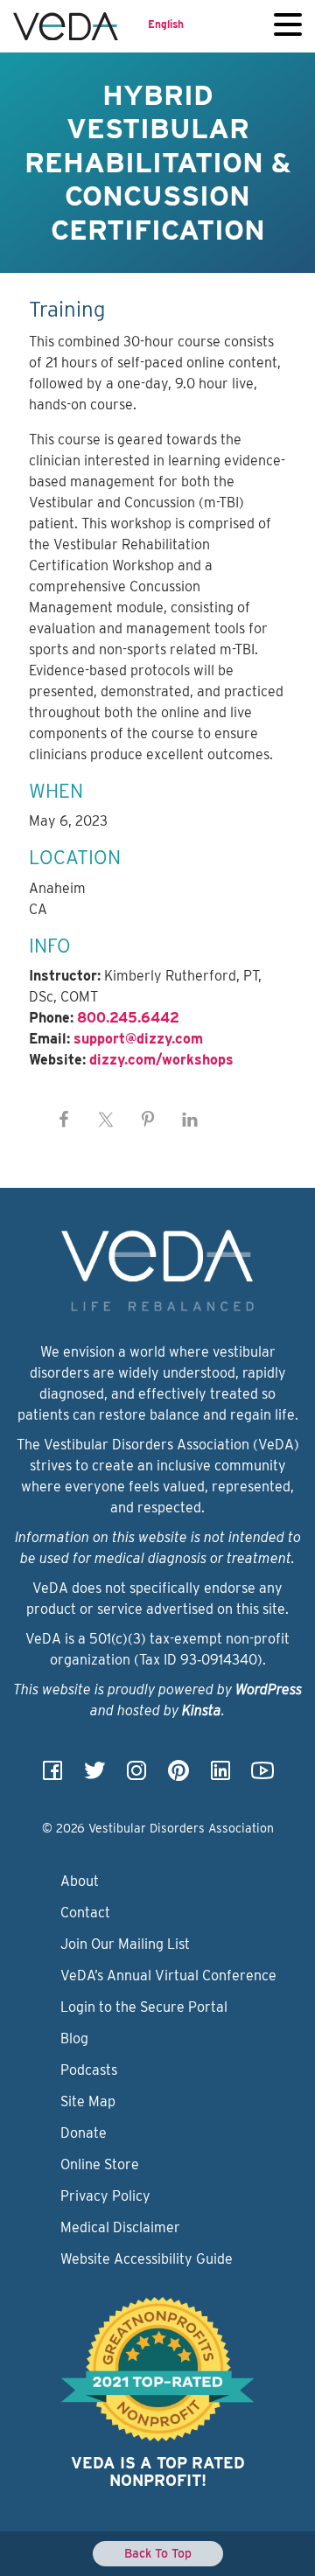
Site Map (88, 2101)
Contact (85, 1913)
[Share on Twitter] (106, 1120)
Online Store (100, 2164)
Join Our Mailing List (125, 1944)
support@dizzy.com (138, 1039)
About (80, 1881)
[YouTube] (262, 1776)
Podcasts (89, 2070)
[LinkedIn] (220, 1776)
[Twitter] (94, 1776)
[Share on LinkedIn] (190, 1120)
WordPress (269, 1689)
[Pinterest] (178, 1776)
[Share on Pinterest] (148, 1120)
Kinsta (202, 1710)
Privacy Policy (105, 2196)
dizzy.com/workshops (161, 1060)
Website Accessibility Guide (147, 2259)
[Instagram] (136, 1776)
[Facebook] (52, 1776)
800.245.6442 (128, 1018)
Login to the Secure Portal (144, 2007)
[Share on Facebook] (64, 1120)
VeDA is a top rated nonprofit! (158, 2471)
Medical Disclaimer (120, 2227)
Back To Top (158, 2553)
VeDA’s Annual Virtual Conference (168, 1976)
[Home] (66, 26)
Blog (74, 2038)
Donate (84, 2133)
